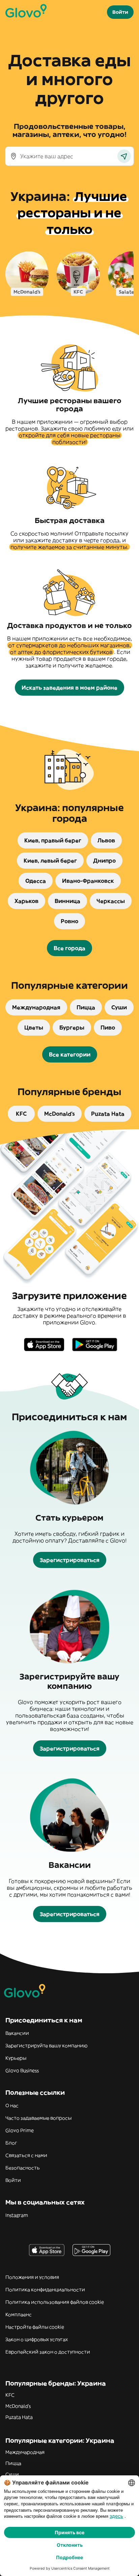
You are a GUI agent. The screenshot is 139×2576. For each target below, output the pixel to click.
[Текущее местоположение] (124, 156)
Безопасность (23, 2168)
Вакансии (17, 2033)
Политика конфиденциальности (45, 2290)
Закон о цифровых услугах (37, 2339)
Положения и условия (32, 2277)
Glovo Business (22, 2070)
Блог (11, 2143)
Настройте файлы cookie (35, 2327)
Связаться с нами (26, 2155)
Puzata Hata (19, 2417)
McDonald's (18, 2406)
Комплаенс (19, 2314)
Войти (13, 2180)
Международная (25, 2452)
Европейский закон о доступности (48, 2352)
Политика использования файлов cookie (55, 2302)
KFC (10, 2395)
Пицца (13, 2463)
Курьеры (16, 2058)
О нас (12, 2105)
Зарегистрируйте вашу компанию (46, 2046)
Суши (12, 2474)
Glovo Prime (20, 2130)
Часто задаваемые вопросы (38, 2118)
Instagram (17, 2215)
